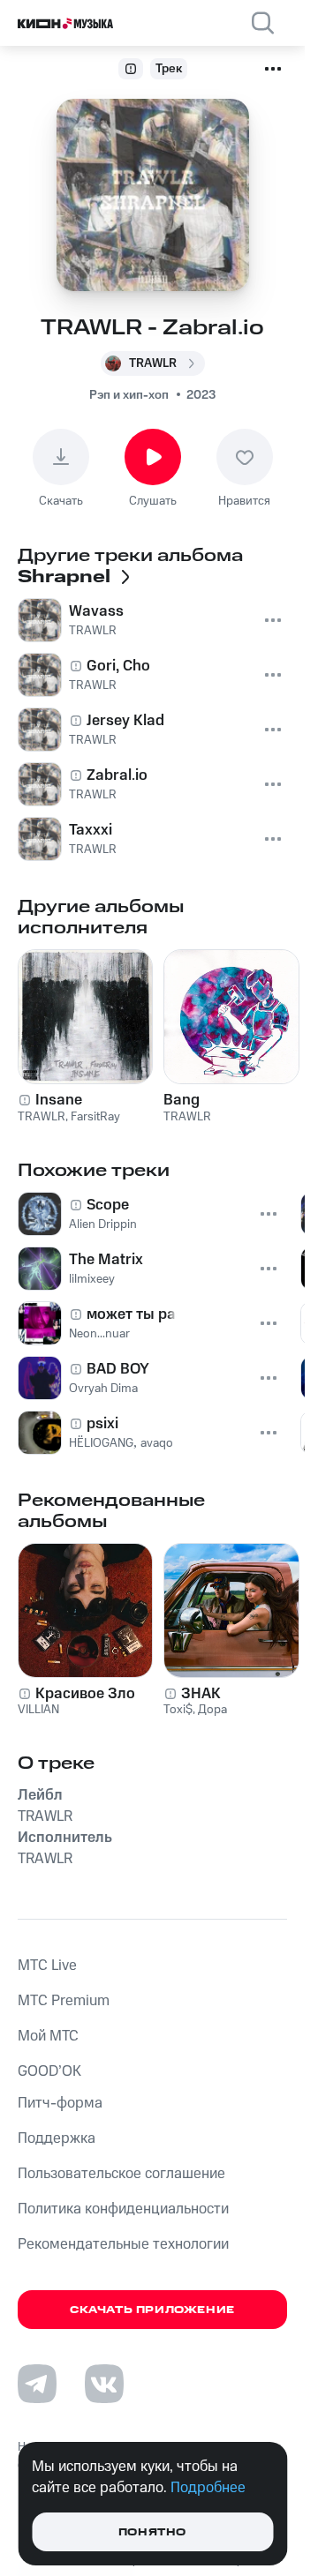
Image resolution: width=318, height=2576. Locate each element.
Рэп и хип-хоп (129, 395)
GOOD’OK (49, 2071)
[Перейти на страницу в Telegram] (37, 2384)
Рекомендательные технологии (123, 2244)
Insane (59, 1100)
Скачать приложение (152, 2310)
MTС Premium (64, 2001)
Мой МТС (48, 2036)
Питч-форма (60, 2103)
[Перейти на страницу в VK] (104, 2384)
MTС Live (47, 1966)
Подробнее (208, 2488)
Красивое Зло (85, 1694)
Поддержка (57, 2138)
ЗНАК (201, 1694)
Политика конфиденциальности (123, 2209)
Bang (182, 1100)
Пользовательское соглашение (121, 2174)
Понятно (152, 2532)
